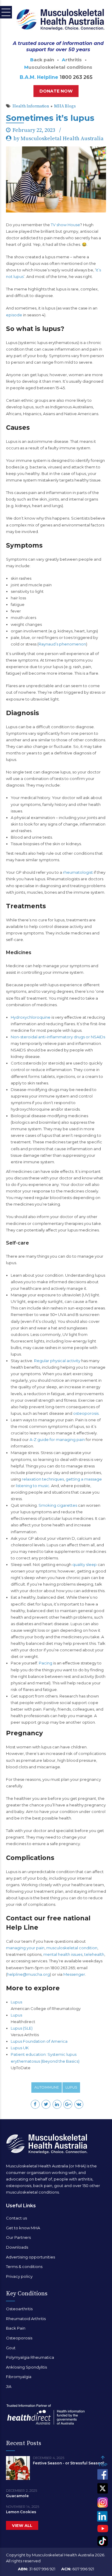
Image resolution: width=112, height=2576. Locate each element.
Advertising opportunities (30, 2257)
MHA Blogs (65, 106)
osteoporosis (86, 1413)
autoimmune (47, 2087)
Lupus (16, 2002)
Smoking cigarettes (58, 1505)
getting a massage (84, 1479)
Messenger (74, 1974)
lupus (71, 2087)
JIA (9, 2386)
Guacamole (17, 2496)
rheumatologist (78, 872)
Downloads (17, 2247)
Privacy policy (19, 2276)
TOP (103, 2465)
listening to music (33, 1486)
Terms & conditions (24, 2266)
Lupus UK (20, 2048)
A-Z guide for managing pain (57, 1439)
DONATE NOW (56, 91)
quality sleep (85, 1564)
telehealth (94, 1954)
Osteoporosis (19, 2338)
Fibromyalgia (19, 2377)
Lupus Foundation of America (39, 2041)
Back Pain (16, 2328)
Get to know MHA (23, 2228)
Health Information (31, 106)
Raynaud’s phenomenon (62, 644)
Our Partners (18, 2237)
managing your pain (25, 1948)
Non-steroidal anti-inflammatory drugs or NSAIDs (58, 1037)
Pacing (46, 1663)
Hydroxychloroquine (31, 1017)
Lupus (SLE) (22, 2028)
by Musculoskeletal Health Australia (59, 139)
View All (22, 2525)
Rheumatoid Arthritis (26, 2319)
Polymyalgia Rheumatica (30, 2357)
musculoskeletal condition (72, 1948)
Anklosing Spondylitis (26, 2367)
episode (14, 315)
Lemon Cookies (21, 2512)
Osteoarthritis (19, 2309)
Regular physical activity (57, 1361)
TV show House (65, 225)
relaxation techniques (43, 1479)
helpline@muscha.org (29, 1974)
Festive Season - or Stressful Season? (69, 2463)
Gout (11, 2348)
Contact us (16, 2218)
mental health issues (63, 1954)
